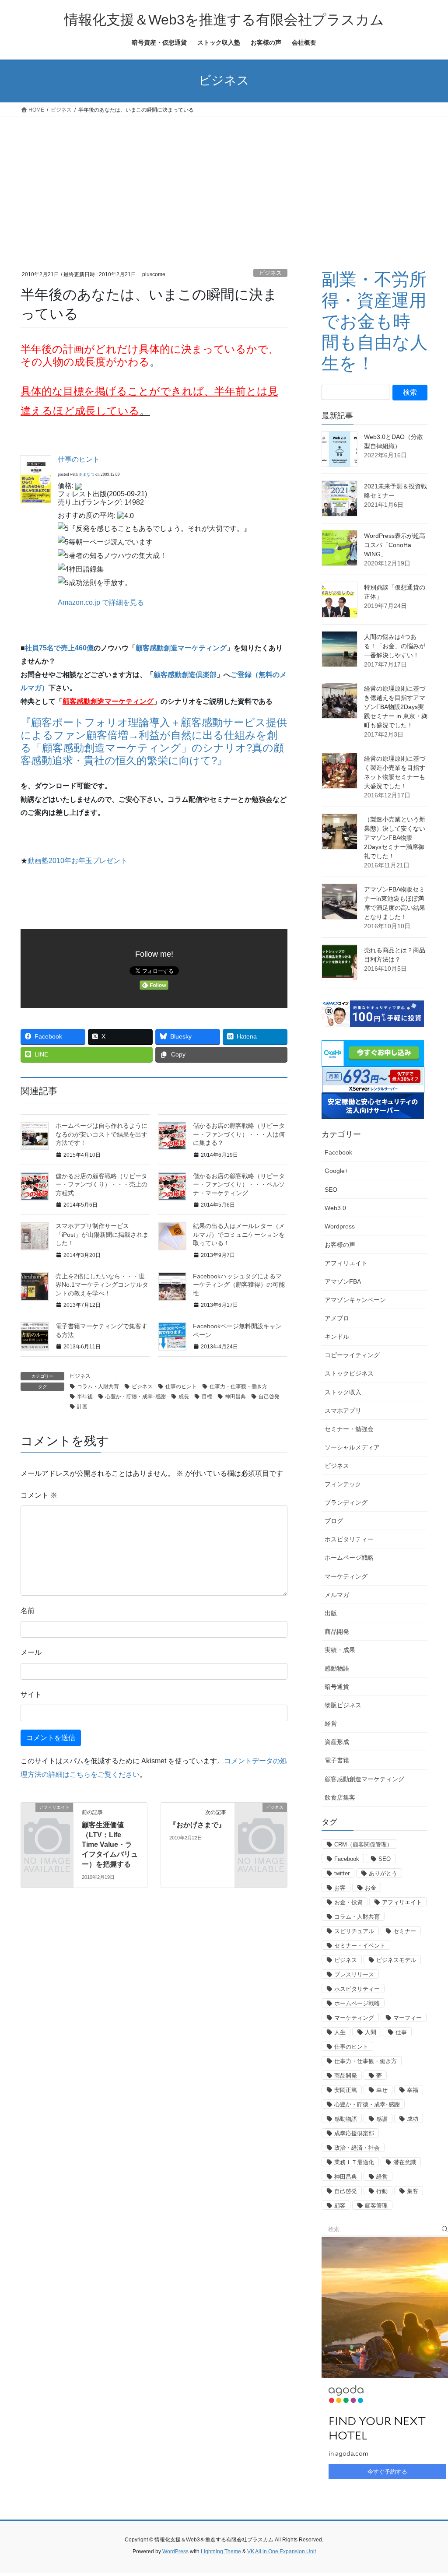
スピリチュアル (354, 1931)
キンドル (337, 1337)
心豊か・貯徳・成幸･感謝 (136, 1397)
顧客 (340, 2206)
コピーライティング (352, 1355)
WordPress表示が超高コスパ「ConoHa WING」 (395, 545)
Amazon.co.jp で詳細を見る (101, 602)
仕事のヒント (79, 459)
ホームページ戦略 (349, 1558)
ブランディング (346, 1502)
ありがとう (383, 1873)
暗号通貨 (337, 1687)
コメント (39, 1495)
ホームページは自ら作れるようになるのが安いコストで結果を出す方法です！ (101, 1134)
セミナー (405, 1931)
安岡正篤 (346, 2090)
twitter (342, 1873)
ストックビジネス (349, 1373)
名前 (28, 1611)
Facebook (338, 1152)
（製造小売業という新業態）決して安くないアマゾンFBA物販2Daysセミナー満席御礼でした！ (395, 838)
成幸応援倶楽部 (354, 2133)
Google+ (336, 1171)
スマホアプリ (343, 1411)
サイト (31, 1694)
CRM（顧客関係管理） (363, 1844)
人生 (340, 2032)
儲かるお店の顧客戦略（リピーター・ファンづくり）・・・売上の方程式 (101, 1184)
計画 (82, 1407)
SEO (331, 1190)
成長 (184, 1397)
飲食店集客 (340, 1797)
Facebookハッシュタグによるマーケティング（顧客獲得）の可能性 (239, 1285)
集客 (413, 2191)
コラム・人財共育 (98, 1386)
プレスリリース (354, 1974)
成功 (413, 2119)
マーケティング (346, 1576)
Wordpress (340, 1226)
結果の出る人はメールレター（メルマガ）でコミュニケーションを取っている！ (239, 1234)
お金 (371, 1888)
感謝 (382, 2119)
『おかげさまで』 (197, 1825)
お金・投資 (348, 1902)
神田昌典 (235, 1397)
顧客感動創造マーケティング (181, 648)
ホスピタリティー (349, 1539)
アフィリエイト (346, 1263)
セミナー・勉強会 (349, 1429)
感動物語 (337, 1668)
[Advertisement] (224, 182)
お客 (340, 1888)
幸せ (382, 2090)
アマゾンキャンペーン (355, 1300)
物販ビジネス (343, 1705)
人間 (371, 2032)
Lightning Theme (221, 2551)
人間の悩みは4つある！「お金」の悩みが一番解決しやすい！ (395, 646)
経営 (331, 1723)
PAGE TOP (429, 2491)
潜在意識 (405, 2162)
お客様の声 (340, 1245)
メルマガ (337, 1595)
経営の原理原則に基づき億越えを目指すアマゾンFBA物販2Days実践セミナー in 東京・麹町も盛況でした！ (396, 707)
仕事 (401, 2032)
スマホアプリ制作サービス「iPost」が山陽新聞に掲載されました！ (102, 1234)
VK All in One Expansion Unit (282, 2551)
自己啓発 (269, 1397)
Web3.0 (335, 1208)
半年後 (85, 1397)
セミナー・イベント (360, 1946)
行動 (382, 2191)
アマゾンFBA (343, 1281)
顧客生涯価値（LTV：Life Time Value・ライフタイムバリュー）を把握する (110, 1844)
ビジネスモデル (396, 1960)
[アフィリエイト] (47, 1818)
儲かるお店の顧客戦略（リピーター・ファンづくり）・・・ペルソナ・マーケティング (239, 1184)
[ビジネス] (261, 1818)
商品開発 (337, 1632)
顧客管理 (376, 2206)
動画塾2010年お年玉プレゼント (77, 861)
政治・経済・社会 (357, 2148)
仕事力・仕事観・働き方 (238, 1386)
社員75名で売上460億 (59, 648)
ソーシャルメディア (352, 1447)
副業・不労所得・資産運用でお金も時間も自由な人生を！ (374, 321)
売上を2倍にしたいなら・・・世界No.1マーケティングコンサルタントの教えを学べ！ (102, 1285)
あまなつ (87, 474)
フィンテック (343, 1484)
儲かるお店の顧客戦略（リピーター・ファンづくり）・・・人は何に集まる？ (239, 1134)
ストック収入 (343, 1392)
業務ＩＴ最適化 (354, 2162)
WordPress (175, 2551)
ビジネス (270, 273)
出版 (331, 1613)
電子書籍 (337, 1760)
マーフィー (408, 2018)
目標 (207, 1397)
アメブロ (337, 1318)
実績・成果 (340, 1650)
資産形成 (337, 1742)
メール (31, 1652)
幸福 (413, 2090)
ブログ (334, 1521)
